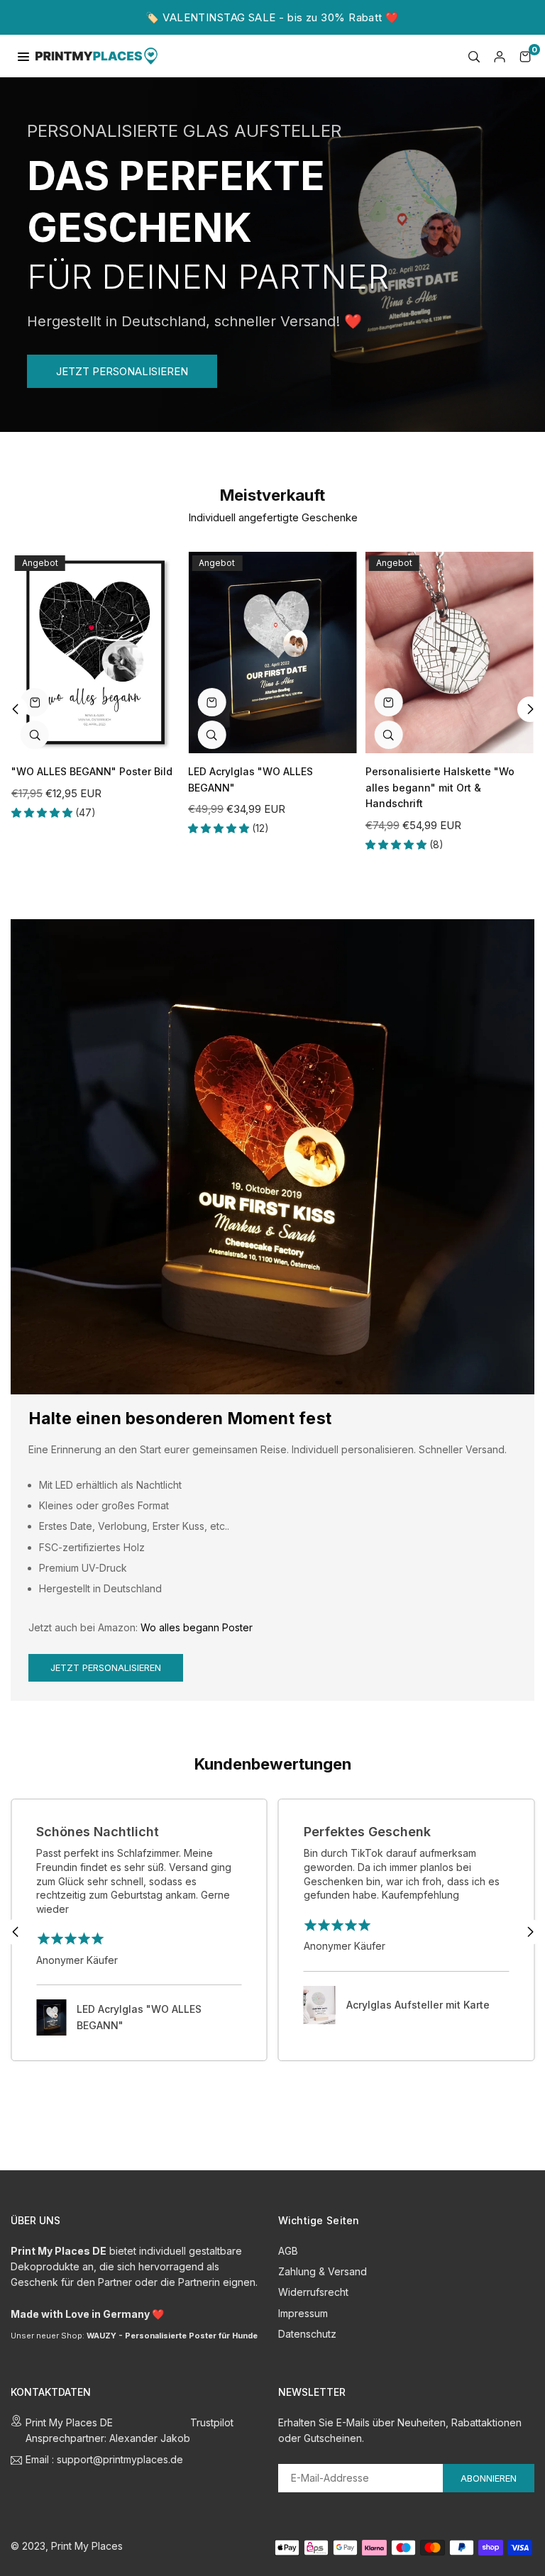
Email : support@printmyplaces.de (104, 2460)
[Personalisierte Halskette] (450, 653)
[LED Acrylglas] (272, 653)
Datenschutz (307, 2334)
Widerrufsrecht (313, 2292)
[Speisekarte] (23, 56)
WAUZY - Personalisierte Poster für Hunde (172, 2336)
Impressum (303, 2313)
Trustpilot (212, 2422)
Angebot (40, 563)
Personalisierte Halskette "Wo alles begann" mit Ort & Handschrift (440, 787)
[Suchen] (474, 56)
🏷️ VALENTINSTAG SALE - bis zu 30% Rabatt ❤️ (272, 17)
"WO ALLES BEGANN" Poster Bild (92, 771)
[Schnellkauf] (35, 702)
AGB (288, 2251)
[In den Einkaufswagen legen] (211, 702)
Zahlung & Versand (323, 2271)
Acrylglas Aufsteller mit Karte (418, 2005)
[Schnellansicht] (35, 735)
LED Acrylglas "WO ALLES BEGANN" (139, 2017)
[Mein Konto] (500, 56)
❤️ (158, 2314)
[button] (525, 56)
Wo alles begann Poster (197, 1627)
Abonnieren (489, 2478)
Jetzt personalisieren (106, 1667)
